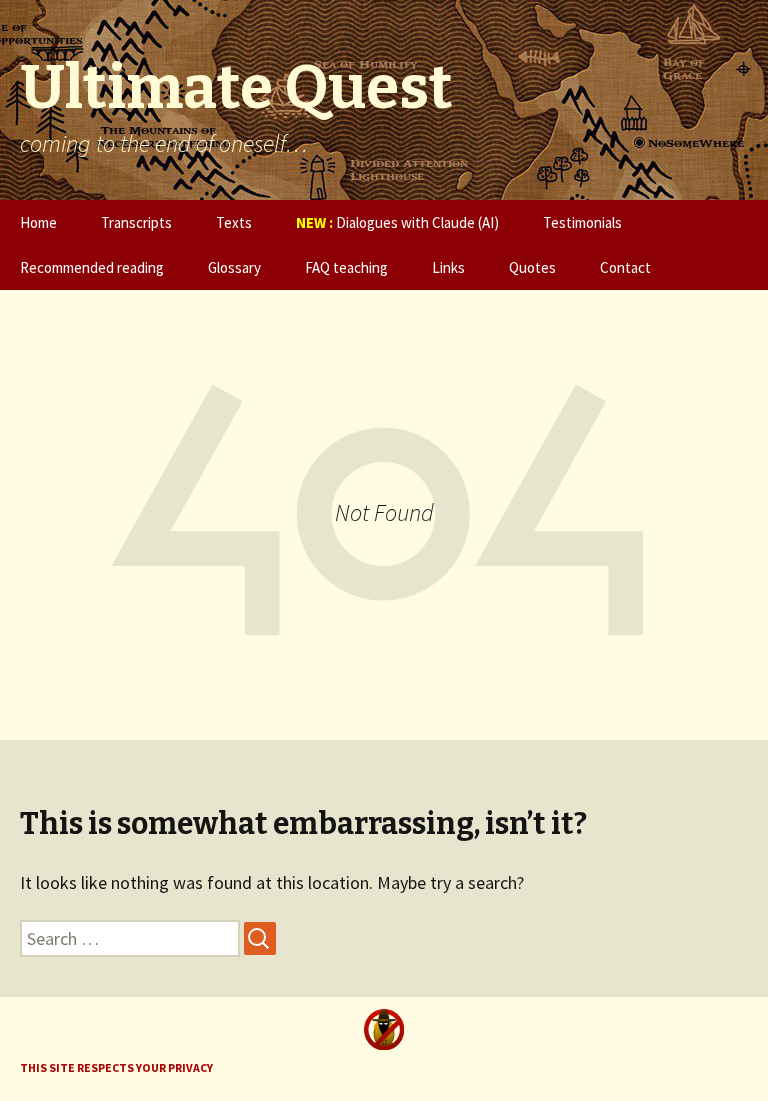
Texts (234, 222)
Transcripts (136, 222)
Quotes (532, 267)
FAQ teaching (346, 267)
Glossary (234, 267)
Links (448, 267)
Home (38, 222)
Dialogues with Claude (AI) (397, 222)
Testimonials (582, 222)
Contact (625, 267)
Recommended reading (92, 267)
